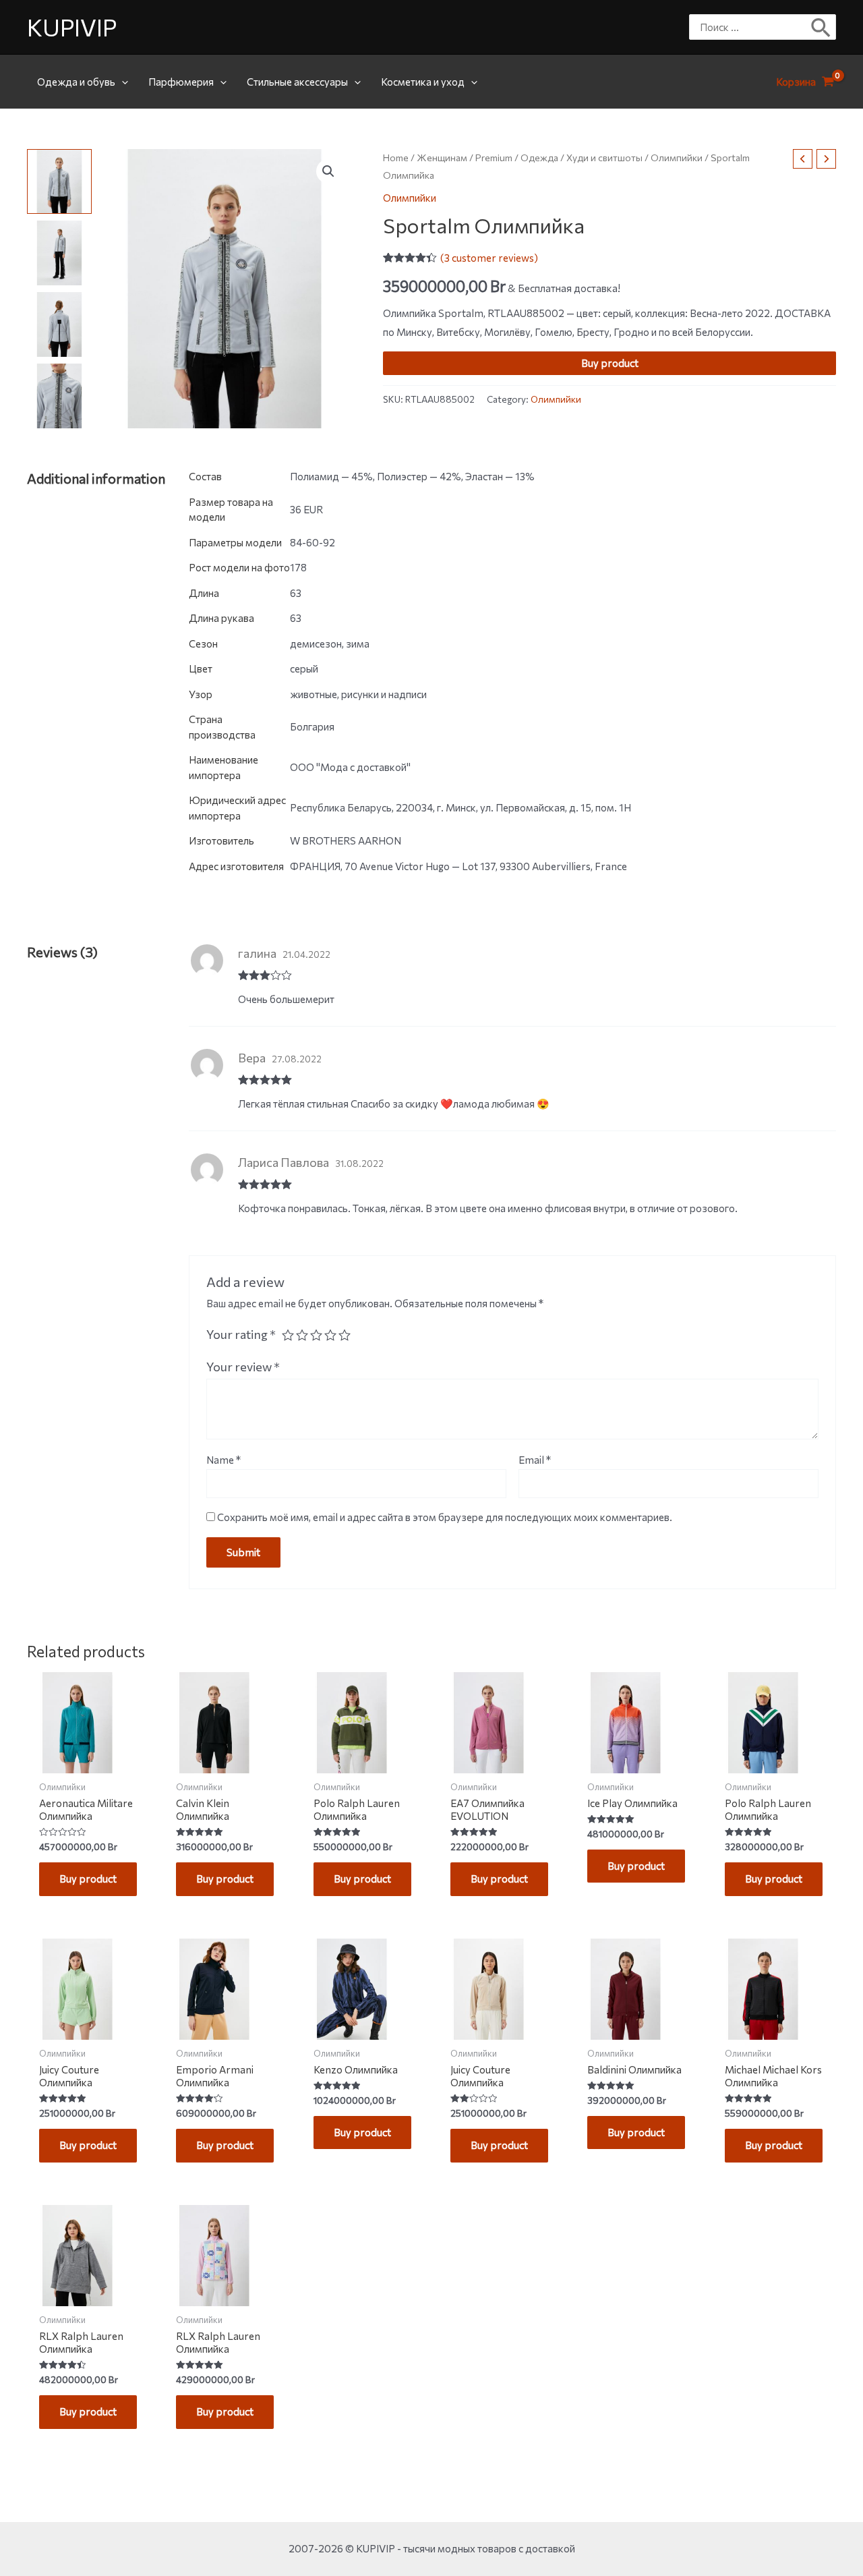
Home (396, 158)
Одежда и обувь (76, 82)
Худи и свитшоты (604, 158)
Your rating (241, 1334)
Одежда (539, 158)
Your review (243, 1367)
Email (535, 1460)
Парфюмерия (181, 82)
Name (224, 1460)
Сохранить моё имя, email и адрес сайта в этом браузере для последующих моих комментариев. (445, 1517)
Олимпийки (677, 158)
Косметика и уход (423, 82)
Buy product (610, 363)
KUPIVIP (72, 27)
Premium (494, 158)
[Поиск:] (752, 27)
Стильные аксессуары (297, 82)
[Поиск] (822, 27)
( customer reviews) (489, 258)
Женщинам (442, 158)
